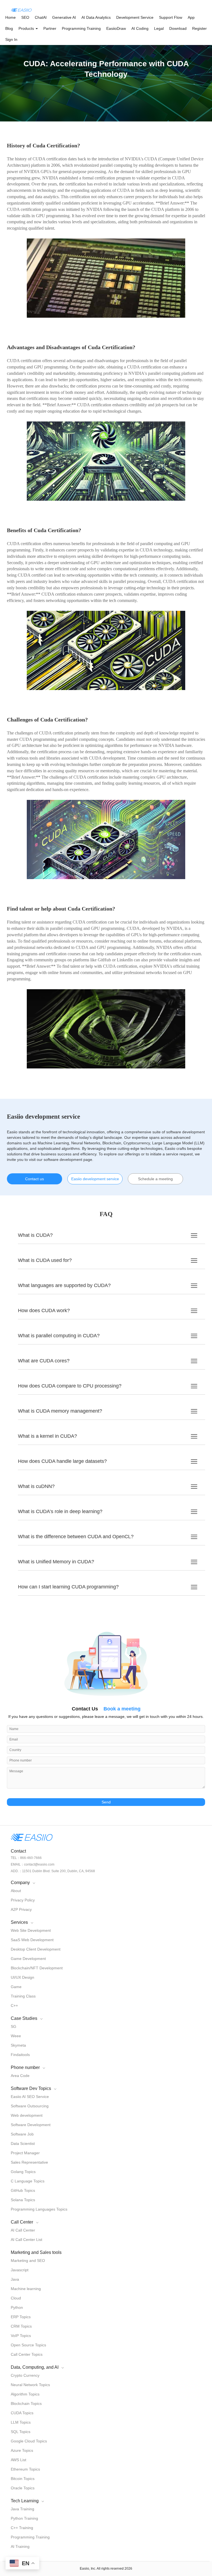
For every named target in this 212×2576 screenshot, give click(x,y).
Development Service (135, 17)
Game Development (28, 1959)
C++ (14, 2005)
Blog (9, 28)
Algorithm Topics (25, 2394)
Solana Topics (23, 2200)
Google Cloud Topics (29, 2441)
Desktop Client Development (36, 1949)
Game (16, 1987)
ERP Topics (21, 2317)
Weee (16, 2036)
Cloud (16, 2298)
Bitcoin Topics (23, 2479)
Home (10, 17)
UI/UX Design (22, 1977)
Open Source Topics (28, 2345)
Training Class (23, 1996)
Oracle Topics (23, 2488)
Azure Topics (22, 2450)
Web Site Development (31, 1930)
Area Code (20, 2076)
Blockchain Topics (26, 2403)
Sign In (11, 39)
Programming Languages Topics (39, 2209)
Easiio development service (95, 1179)
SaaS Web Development (32, 1940)
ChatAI (41, 17)
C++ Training (22, 2528)
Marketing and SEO (28, 2261)
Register (199, 28)
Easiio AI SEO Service (30, 2097)
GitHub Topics (23, 2190)
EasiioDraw (116, 28)
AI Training (20, 2546)
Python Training (24, 2518)
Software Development (31, 2125)
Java (15, 2279)
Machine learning (26, 2289)
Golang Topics (23, 2172)
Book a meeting (122, 1709)
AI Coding (140, 28)
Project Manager (25, 2153)
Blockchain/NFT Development (37, 1968)
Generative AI (64, 17)
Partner (50, 28)
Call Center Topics (27, 2354)
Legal (159, 28)
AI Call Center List (26, 2240)
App (191, 17)
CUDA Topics (22, 2413)
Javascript (20, 2270)
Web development (27, 2115)
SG (14, 2026)
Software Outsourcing (30, 2106)
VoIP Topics (21, 2336)
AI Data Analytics (96, 17)
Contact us (35, 1179)
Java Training (22, 2509)
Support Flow (171, 17)
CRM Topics (21, 2326)
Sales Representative (29, 2162)
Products (27, 28)
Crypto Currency (25, 2375)
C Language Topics (28, 2181)
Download (178, 28)
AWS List (18, 2460)
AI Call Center (23, 2230)
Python (17, 2307)
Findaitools (20, 2055)
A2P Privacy (21, 1909)
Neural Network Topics (30, 2385)
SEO (25, 17)
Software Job (22, 2134)
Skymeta (18, 2045)
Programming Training (81, 28)
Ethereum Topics (25, 2469)
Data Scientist (23, 2143)
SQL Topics (21, 2432)
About (16, 1891)
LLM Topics (21, 2422)
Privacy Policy (23, 1900)
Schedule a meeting (155, 1179)
